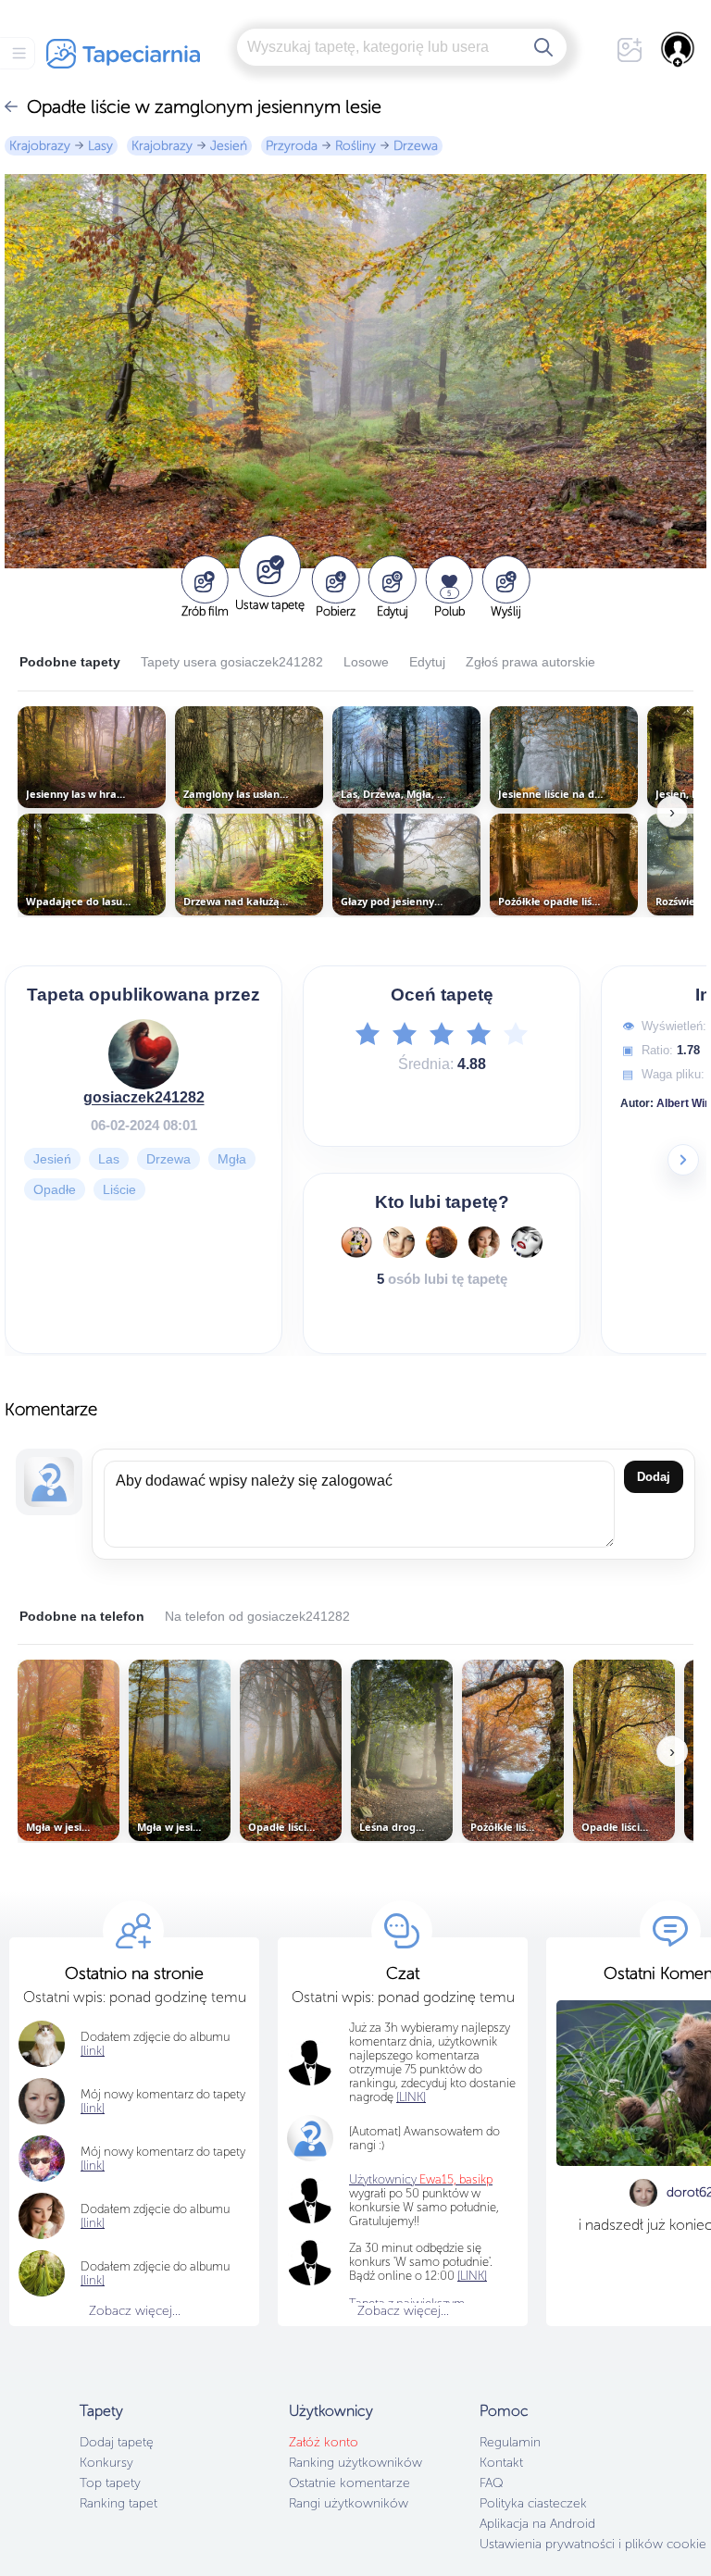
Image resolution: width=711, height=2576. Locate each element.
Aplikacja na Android (537, 2524)
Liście (119, 1188)
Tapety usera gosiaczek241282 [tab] (232, 662)
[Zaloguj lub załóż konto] (679, 49)
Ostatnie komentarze (349, 2483)
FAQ (491, 2483)
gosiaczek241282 (144, 1096)
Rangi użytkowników (349, 2503)
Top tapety (110, 2483)
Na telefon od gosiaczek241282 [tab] (257, 1616)
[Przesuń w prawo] (683, 1160)
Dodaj (654, 1477)
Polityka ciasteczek (533, 2503)
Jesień (229, 146)
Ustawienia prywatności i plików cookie (593, 2544)
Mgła (232, 1158)
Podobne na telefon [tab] (82, 1616)
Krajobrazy (40, 146)
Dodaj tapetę (117, 2442)
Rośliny (355, 146)
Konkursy (106, 2463)
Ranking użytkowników (355, 2463)
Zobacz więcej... (135, 2311)
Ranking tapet (118, 2503)
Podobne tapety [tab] (70, 662)
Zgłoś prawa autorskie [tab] (530, 662)
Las (109, 1158)
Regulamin (510, 2442)
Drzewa (416, 146)
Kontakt (501, 2463)
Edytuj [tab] (427, 662)
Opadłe (55, 1188)
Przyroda (292, 146)
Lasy (100, 146)
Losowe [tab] (366, 662)
